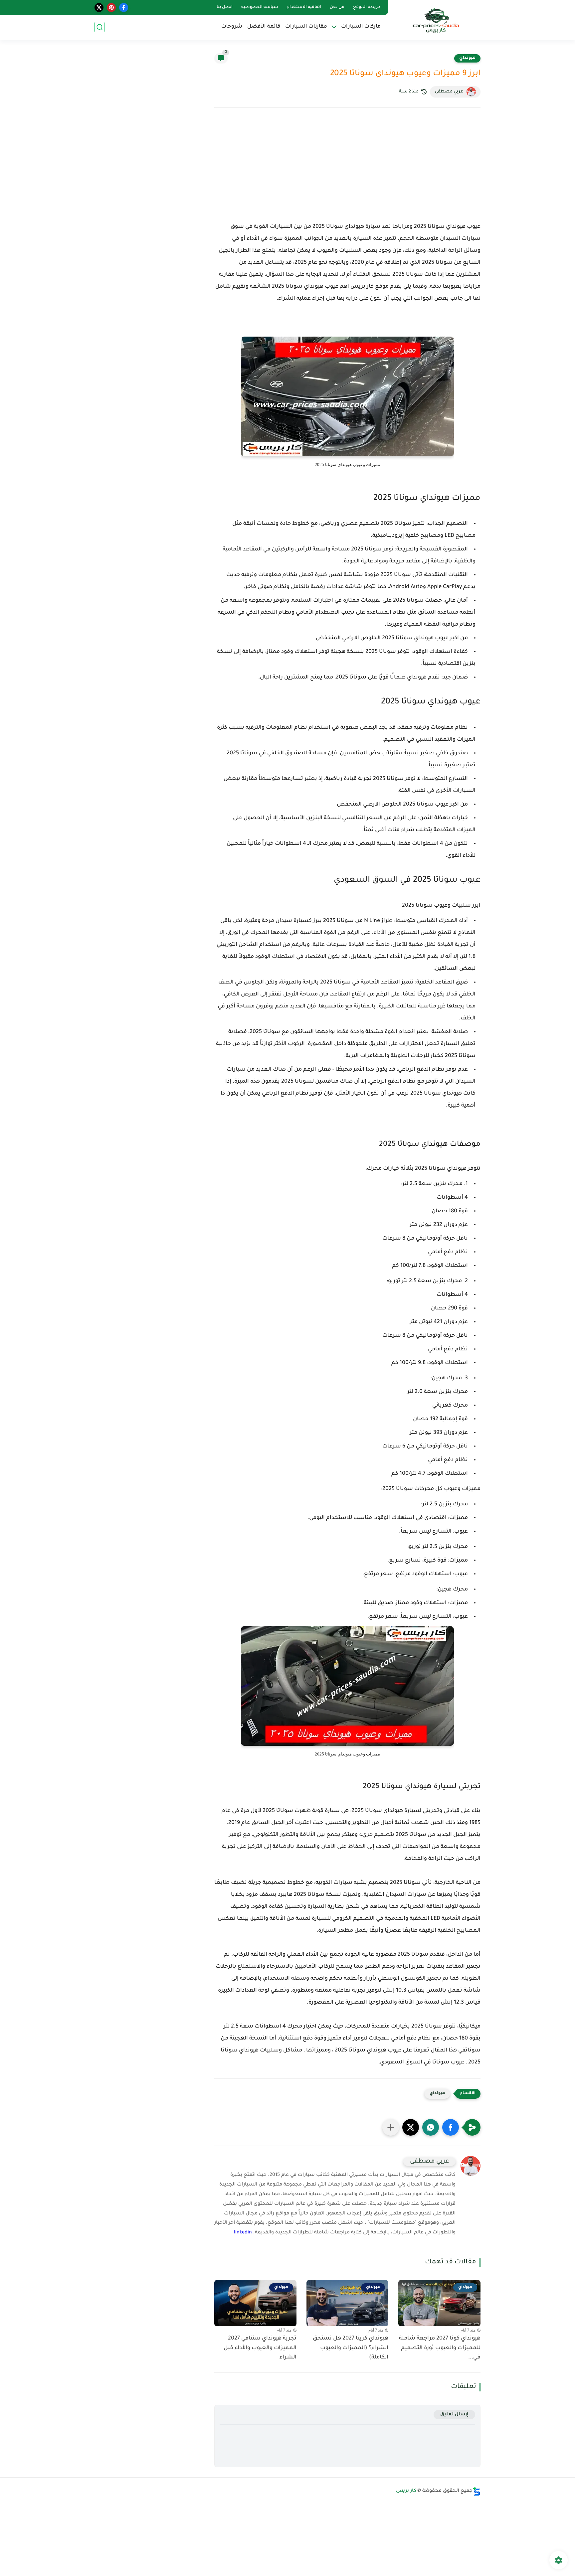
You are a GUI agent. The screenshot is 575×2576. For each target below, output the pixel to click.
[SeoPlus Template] (477, 2491)
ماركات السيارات (361, 27)
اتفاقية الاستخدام (304, 7)
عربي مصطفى (449, 92)
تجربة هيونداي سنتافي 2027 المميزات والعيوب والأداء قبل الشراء (260, 2348)
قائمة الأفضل (264, 27)
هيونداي (467, 58)
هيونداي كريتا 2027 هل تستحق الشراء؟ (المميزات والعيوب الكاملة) (351, 2348)
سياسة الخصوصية (260, 7)
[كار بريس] (436, 19)
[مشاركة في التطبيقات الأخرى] (391, 2127)
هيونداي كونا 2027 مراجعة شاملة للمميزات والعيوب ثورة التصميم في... (440, 2348)
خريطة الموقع (367, 7)
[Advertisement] (347, 171)
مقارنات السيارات (306, 27)
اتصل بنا (225, 7)
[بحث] (99, 27)
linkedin (243, 2233)
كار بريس (406, 2491)
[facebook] (124, 7)
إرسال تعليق (454, 2415)
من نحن (337, 7)
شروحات (232, 27)
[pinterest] (111, 7)
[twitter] (99, 7)
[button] (451, 2127)
